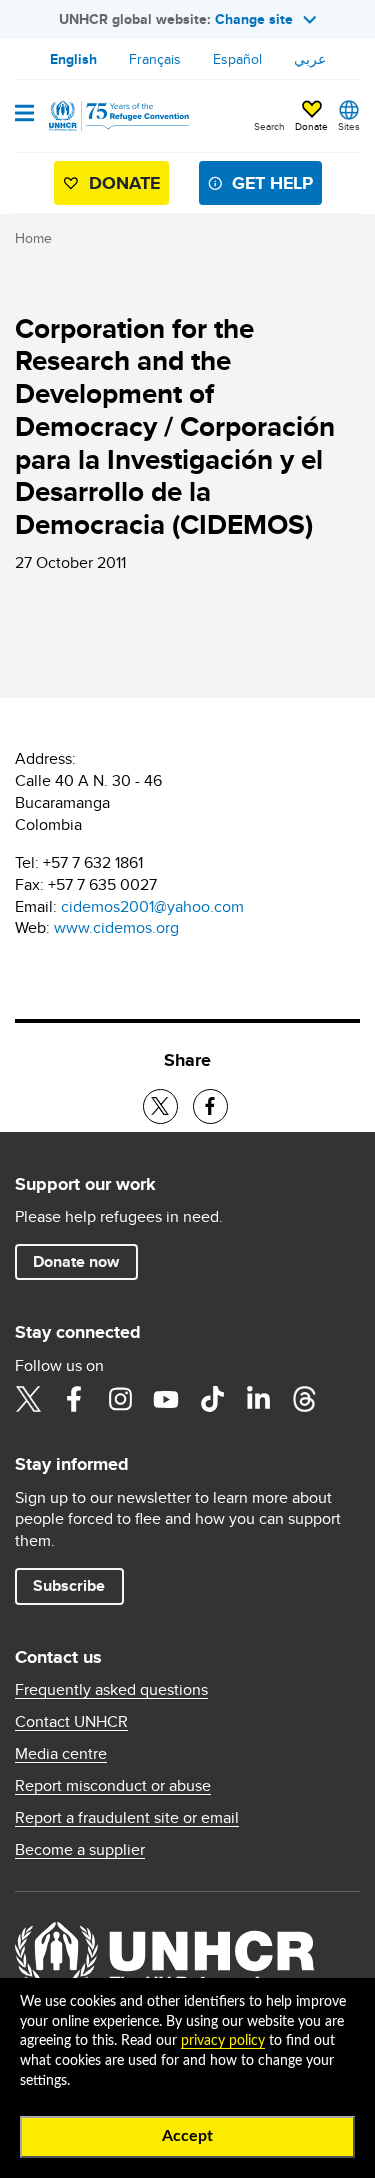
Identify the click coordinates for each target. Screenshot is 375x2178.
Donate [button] (311, 126)
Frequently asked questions (111, 1690)
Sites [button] (349, 126)
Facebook (74, 1399)
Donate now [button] (76, 1261)
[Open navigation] (24, 115)
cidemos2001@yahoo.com (152, 906)
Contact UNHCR (71, 1722)
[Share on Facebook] (210, 1106)
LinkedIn (258, 1399)
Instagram (120, 1399)
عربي (310, 59)
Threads (304, 1399)
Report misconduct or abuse (113, 1786)
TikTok (212, 1399)
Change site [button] (254, 19)
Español (237, 59)
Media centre (61, 1754)
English (73, 59)
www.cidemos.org (116, 927)
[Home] (117, 116)
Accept (187, 2136)
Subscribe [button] (69, 1585)
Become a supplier (80, 1850)
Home (33, 238)
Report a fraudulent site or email (127, 1818)
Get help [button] (272, 183)
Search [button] (269, 126)
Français (155, 59)
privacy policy (223, 2041)
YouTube (166, 1399)
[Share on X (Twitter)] (160, 1106)
